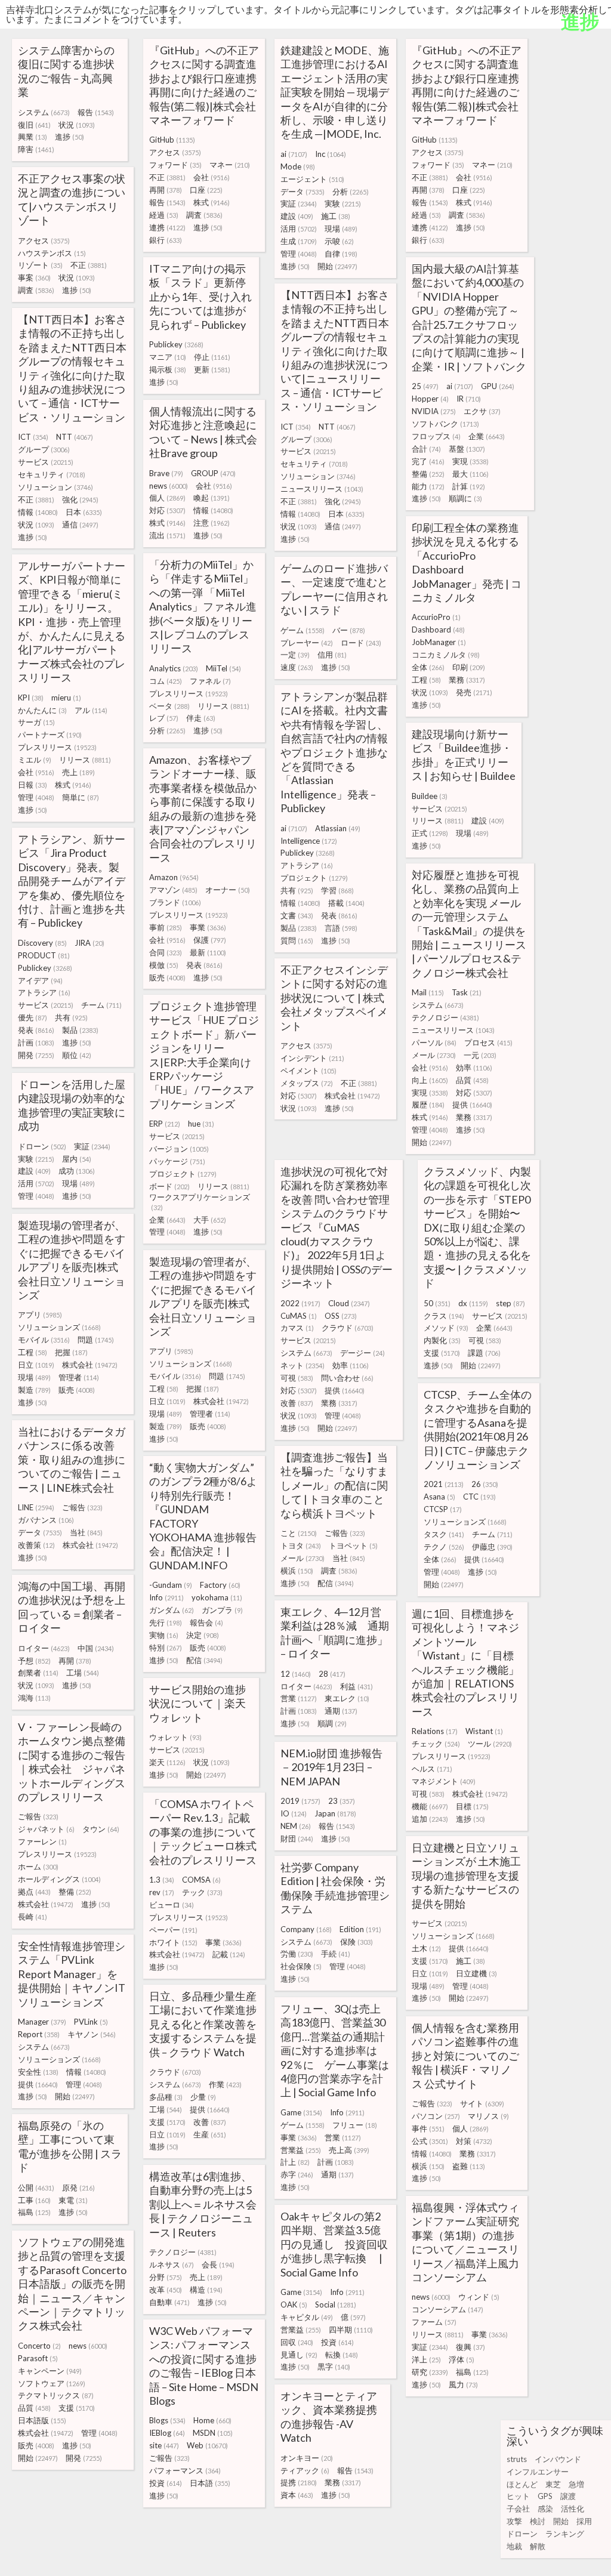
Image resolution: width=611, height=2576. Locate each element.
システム (44, 112)
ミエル (35, 760)
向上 (430, 1080)
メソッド (446, 1328)
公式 (430, 2141)
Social (336, 2304)
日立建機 (476, 1973)
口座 (206, 190)
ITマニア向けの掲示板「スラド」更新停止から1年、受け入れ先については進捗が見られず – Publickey (200, 297)
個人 (167, 498)
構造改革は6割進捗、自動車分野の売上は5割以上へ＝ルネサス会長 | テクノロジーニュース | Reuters (203, 2204)
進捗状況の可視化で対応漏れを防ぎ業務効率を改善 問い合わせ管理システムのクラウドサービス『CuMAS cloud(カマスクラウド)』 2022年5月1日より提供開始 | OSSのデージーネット (337, 1227)
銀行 (166, 240)
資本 (297, 2495)
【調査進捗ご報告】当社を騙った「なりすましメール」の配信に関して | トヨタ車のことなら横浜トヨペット (334, 1485)
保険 (357, 1942)
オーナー (228, 890)
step (510, 1303)
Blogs (167, 2420)
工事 (34, 2200)
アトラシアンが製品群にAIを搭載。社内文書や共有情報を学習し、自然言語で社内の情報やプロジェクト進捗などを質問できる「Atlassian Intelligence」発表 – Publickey (334, 752)
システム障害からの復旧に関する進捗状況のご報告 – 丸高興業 (66, 71)
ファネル (210, 681)
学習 (337, 890)
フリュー (355, 2125)
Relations (435, 1731)
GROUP (213, 473)
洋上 (426, 2359)
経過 (164, 215)
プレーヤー (307, 643)
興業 (33, 137)
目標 (472, 1806)
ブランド (175, 902)
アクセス (175, 152)
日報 (33, 785)
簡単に (81, 797)
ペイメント (308, 1070)
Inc (331, 154)
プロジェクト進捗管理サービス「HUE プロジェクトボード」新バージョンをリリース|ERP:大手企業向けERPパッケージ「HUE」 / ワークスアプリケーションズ (204, 1055)
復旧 (34, 125)
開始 (561, 2521)
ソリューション (318, 476)
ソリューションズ (59, 1327)
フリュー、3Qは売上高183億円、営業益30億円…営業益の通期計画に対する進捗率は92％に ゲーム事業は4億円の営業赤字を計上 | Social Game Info (335, 2050)
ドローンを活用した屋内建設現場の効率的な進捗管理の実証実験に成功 (72, 1105)
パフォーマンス (185, 2470)
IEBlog (167, 2433)
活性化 (573, 2509)
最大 (470, 474)
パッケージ (177, 1161)
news (169, 486)
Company (306, 1929)
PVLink (91, 2022)
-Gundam (171, 1585)
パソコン (436, 2116)
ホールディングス (59, 1879)
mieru (66, 698)
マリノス (488, 2116)
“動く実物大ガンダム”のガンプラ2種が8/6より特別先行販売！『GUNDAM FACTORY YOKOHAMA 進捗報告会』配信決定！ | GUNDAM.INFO (203, 1516)
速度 (297, 667)
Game (301, 2112)
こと (299, 1533)
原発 (78, 2188)
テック (202, 1892)
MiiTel (223, 668)
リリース (223, 706)
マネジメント (444, 1781)
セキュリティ (314, 464)
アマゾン (173, 890)
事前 (166, 927)
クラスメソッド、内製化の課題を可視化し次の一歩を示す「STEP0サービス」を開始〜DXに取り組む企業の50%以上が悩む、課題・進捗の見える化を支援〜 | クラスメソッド (477, 1227)
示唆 (339, 241)
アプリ (40, 1315)
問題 (96, 1340)
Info (166, 1597)
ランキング (565, 2534)
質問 (297, 940)
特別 (166, 1648)
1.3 (162, 1880)
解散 (538, 2546)
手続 (336, 1954)
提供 (472, 1105)
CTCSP (443, 1509)
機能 (430, 1806)
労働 (297, 1954)
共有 (297, 890)
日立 (36, 1365)
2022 (300, 1303)
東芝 (553, 2484)
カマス (297, 1328)
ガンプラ (222, 1610)
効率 (474, 1068)
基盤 (467, 449)
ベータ (169, 706)
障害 (36, 149)
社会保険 (301, 1966)
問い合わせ (347, 1378)
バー (349, 630)
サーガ (36, 722)
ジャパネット (46, 1829)
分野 (166, 2277)
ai (294, 154)
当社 (86, 1532)
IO (294, 1813)
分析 (351, 192)
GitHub (172, 140)
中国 (96, 1648)
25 (425, 386)
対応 (167, 510)
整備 (428, 474)
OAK (294, 2304)
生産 (210, 2134)
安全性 (38, 2072)
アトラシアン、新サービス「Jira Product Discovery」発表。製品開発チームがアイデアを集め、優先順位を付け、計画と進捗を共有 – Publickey (72, 881)
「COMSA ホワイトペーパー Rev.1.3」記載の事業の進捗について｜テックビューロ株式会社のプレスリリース (203, 1832)
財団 (297, 1838)
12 (296, 1674)
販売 (167, 977)
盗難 (469, 2166)
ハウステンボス (52, 253)
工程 (426, 680)
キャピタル (307, 2317)
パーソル (434, 1042)
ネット (303, 1365)
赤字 (297, 2174)
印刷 (469, 667)
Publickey (176, 344)
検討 (538, 2521)
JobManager (439, 642)
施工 (336, 216)
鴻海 (34, 1698)
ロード (361, 643)
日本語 (210, 2483)
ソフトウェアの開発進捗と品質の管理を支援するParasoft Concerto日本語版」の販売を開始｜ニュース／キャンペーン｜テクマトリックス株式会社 (72, 2284)
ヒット (518, 2496)
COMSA (201, 1880)
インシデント (312, 1058)
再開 (166, 190)
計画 (36, 1042)
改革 (166, 2290)
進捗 (70, 137)
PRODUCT (44, 955)
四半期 (351, 2330)
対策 (474, 2141)
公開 (36, 2188)
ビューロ (172, 1905)
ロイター (44, 1648)
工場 (83, 1673)
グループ (306, 439)
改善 (297, 1403)
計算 (469, 486)
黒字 (334, 2367)
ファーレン (42, 1841)
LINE (36, 1507)
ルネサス (172, 2265)
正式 (430, 833)
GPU (498, 386)
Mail (428, 992)
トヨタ (301, 1545)
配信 (336, 1583)
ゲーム (303, 630)
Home (212, 2420)
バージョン (179, 1149)
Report (39, 2034)
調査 (204, 215)
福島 (34, 2212)
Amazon (174, 877)
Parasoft (38, 2358)
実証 (299, 203)
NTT (337, 427)
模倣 (164, 965)
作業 (225, 2084)
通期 (341, 1711)
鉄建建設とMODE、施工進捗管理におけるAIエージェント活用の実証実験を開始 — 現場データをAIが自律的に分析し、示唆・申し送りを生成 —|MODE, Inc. (335, 92)
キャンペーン (50, 2371)
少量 (203, 2097)
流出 (167, 535)
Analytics (174, 668)
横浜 (297, 1571)
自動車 (169, 2302)
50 (437, 1303)
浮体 (462, 2359)
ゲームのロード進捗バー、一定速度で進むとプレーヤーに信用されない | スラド (334, 589)
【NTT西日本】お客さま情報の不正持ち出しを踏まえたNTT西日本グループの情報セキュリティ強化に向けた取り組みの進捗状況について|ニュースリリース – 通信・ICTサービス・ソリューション (335, 351)
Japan (335, 1813)
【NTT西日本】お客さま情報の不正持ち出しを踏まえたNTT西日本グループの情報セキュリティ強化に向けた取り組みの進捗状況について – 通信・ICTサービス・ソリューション (72, 368)
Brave (166, 473)
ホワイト (173, 1942)
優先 (33, 1017)
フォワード (175, 165)
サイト (482, 2103)
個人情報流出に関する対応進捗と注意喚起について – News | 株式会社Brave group (203, 432)
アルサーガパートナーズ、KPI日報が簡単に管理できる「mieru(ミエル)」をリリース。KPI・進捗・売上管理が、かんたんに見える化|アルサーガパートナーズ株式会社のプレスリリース (72, 621)
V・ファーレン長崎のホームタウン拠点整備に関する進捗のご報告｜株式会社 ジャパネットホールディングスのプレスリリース (72, 1762)
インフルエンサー (538, 2472)
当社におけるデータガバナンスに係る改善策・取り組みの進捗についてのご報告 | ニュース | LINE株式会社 (72, 1460)
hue (201, 1124)
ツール (490, 1744)
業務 (467, 680)
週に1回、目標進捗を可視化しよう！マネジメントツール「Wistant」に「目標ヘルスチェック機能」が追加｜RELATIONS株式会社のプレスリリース (465, 1662)
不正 (167, 177)
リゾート (40, 265)
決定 (203, 1635)
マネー (230, 165)
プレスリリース (189, 693)
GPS (545, 2496)
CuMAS (299, 1316)
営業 (299, 1698)
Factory (220, 1585)
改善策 (36, 1545)
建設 (297, 216)
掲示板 (168, 369)
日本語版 (42, 2420)
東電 (73, 2200)
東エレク (347, 1698)
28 (332, 1674)
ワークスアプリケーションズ (200, 1202)
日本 (346, 514)
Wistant (484, 1731)
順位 (77, 1055)
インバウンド (558, 2459)
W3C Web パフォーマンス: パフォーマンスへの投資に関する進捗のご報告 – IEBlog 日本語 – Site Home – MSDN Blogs (204, 2366)
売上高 (349, 2150)
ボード (169, 1186)
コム (166, 681)
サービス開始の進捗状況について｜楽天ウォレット (198, 1703)
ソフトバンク (445, 424)
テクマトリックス (56, 2395)
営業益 (301, 2150)
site (164, 2445)
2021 (444, 1484)
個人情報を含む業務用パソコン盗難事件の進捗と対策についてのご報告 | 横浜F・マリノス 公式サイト (465, 2056)
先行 (166, 1622)
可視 (297, 1378)
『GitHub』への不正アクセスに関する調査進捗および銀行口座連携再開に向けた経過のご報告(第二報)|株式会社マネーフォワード (204, 85)
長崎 (33, 1917)
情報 (300, 514)
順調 (332, 1723)
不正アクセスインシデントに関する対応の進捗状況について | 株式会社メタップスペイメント (334, 998)
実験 (343, 203)
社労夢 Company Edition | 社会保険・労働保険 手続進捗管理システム (335, 1888)
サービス (308, 451)
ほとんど (522, 2484)
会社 (212, 177)
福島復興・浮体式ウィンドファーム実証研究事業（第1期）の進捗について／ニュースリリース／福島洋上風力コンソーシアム (465, 2242)
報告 (96, 112)
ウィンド (479, 2297)
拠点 (34, 1892)
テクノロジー (445, 1017)
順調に (465, 498)
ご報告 (82, 1507)
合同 (166, 952)
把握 (71, 1352)
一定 (295, 655)
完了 (428, 461)
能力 (428, 486)
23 (342, 1801)
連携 (167, 227)
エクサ (482, 411)
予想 (34, 1661)
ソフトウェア (52, 2383)
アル (91, 710)
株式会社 (352, 1096)
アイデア (40, 980)
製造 (34, 1390)
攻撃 (514, 2521)
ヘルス (432, 1769)
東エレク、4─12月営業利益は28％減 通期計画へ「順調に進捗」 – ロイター (335, 1633)
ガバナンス (46, 1520)
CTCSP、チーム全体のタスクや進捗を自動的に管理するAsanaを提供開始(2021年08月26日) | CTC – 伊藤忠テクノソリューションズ (478, 1429)
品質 (472, 1080)
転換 (342, 2355)
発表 (339, 915)
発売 (474, 692)
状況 (77, 125)
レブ (164, 718)
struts (517, 2459)
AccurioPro (436, 617)
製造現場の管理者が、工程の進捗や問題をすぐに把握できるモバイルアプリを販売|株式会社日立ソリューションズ (72, 1260)
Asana (439, 1497)
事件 (428, 2128)
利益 (357, 1686)
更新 (212, 369)
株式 (212, 202)
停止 (212, 357)
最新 (208, 952)
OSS (341, 1316)
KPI (31, 698)
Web (207, 2445)
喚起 (212, 498)
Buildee (430, 796)
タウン (101, 1829)
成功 (77, 1171)
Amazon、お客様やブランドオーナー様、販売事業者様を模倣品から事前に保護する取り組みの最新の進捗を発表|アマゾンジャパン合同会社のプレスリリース (203, 809)
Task (467, 992)
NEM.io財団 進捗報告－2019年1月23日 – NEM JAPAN (331, 1767)
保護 (210, 940)
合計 (426, 449)
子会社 (518, 2509)
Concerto (39, 2346)
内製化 (442, 1340)
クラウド (348, 1328)
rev (162, 1892)
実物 (164, 1635)
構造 (206, 2290)
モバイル (44, 1340)
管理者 (79, 1377)
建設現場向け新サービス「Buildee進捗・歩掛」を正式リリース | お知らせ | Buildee (464, 755)
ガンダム (172, 1610)
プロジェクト (314, 878)
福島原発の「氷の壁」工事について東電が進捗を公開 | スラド (70, 2146)
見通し (299, 2355)
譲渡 (568, 2496)
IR (469, 399)
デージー (362, 1353)
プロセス (488, 1042)
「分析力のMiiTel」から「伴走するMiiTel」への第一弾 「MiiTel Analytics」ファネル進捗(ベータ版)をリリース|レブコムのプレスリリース (203, 606)
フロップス (436, 436)
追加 (430, 1819)
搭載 (346, 903)
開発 (36, 1055)
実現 (470, 461)
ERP (165, 1124)
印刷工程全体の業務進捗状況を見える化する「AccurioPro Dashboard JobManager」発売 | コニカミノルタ (467, 562)
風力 (463, 2384)
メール (434, 1055)
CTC (479, 1497)
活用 (299, 229)
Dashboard (438, 630)
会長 (218, 2265)
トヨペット (353, 1545)
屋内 (77, 1159)
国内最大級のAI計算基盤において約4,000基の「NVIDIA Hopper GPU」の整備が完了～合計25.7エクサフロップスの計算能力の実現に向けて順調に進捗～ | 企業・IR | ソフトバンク (469, 317)
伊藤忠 (492, 1547)
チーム (101, 1005)
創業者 (38, 1673)
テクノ (444, 1547)
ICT (296, 427)
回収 (297, 2342)
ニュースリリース (322, 489)
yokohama (217, 1597)
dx (473, 1303)
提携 (299, 2482)
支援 (442, 1353)
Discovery (42, 943)
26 (485, 1484)
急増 (576, 2484)
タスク (444, 1534)
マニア (168, 357)
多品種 (166, 2097)
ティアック (305, 2470)
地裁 (514, 2546)
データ (303, 192)
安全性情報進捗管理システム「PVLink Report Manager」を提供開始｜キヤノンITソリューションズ (72, 1974)
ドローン (522, 2534)
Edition (360, 1929)
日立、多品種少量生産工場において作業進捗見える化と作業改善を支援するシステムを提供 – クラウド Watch (203, 2024)
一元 (480, 1055)
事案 (34, 277)
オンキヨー (307, 2458)
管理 (299, 254)
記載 (229, 1954)
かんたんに (42, 710)
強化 (343, 501)
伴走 (201, 718)
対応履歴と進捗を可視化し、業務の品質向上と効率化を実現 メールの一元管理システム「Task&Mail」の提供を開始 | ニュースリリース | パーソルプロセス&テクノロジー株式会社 (469, 924)
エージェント (312, 179)
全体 (428, 667)
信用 (332, 655)
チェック (436, 1744)
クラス (444, 1316)
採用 (584, 2521)
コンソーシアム (448, 2309)
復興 (470, 2347)
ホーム (38, 1867)
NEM (296, 1826)
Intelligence (309, 841)
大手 (210, 1220)
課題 (484, 1353)
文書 (297, 915)
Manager (42, 2022)
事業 (208, 927)
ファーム (434, 2322)
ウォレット (175, 1737)
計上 (295, 2162)
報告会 (206, 1622)
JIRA (90, 943)
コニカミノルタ (446, 655)
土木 (426, 1948)
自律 (341, 254)
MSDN (213, 2433)
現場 (341, 229)
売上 (78, 772)
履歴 (428, 1105)
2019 (300, 1801)
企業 (487, 436)
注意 (212, 523)
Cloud (349, 1303)
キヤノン (92, 2034)
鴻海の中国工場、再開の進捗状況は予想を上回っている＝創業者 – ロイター (72, 1607)
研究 (430, 2372)
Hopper (430, 399)
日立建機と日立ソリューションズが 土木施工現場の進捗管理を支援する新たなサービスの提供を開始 (466, 1875)
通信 (343, 526)
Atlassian (338, 828)
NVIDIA (434, 411)
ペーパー (173, 1930)
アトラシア (307, 865)
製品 (299, 928)
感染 (545, 2509)
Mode (298, 166)
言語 (341, 928)
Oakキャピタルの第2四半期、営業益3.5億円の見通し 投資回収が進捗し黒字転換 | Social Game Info (334, 2244)
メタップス (307, 1083)
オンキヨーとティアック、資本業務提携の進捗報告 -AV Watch (329, 2417)
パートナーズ (50, 735)
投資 (337, 2342)
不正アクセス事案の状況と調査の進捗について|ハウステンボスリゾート (72, 199)
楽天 (167, 1762)
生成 (299, 241)
